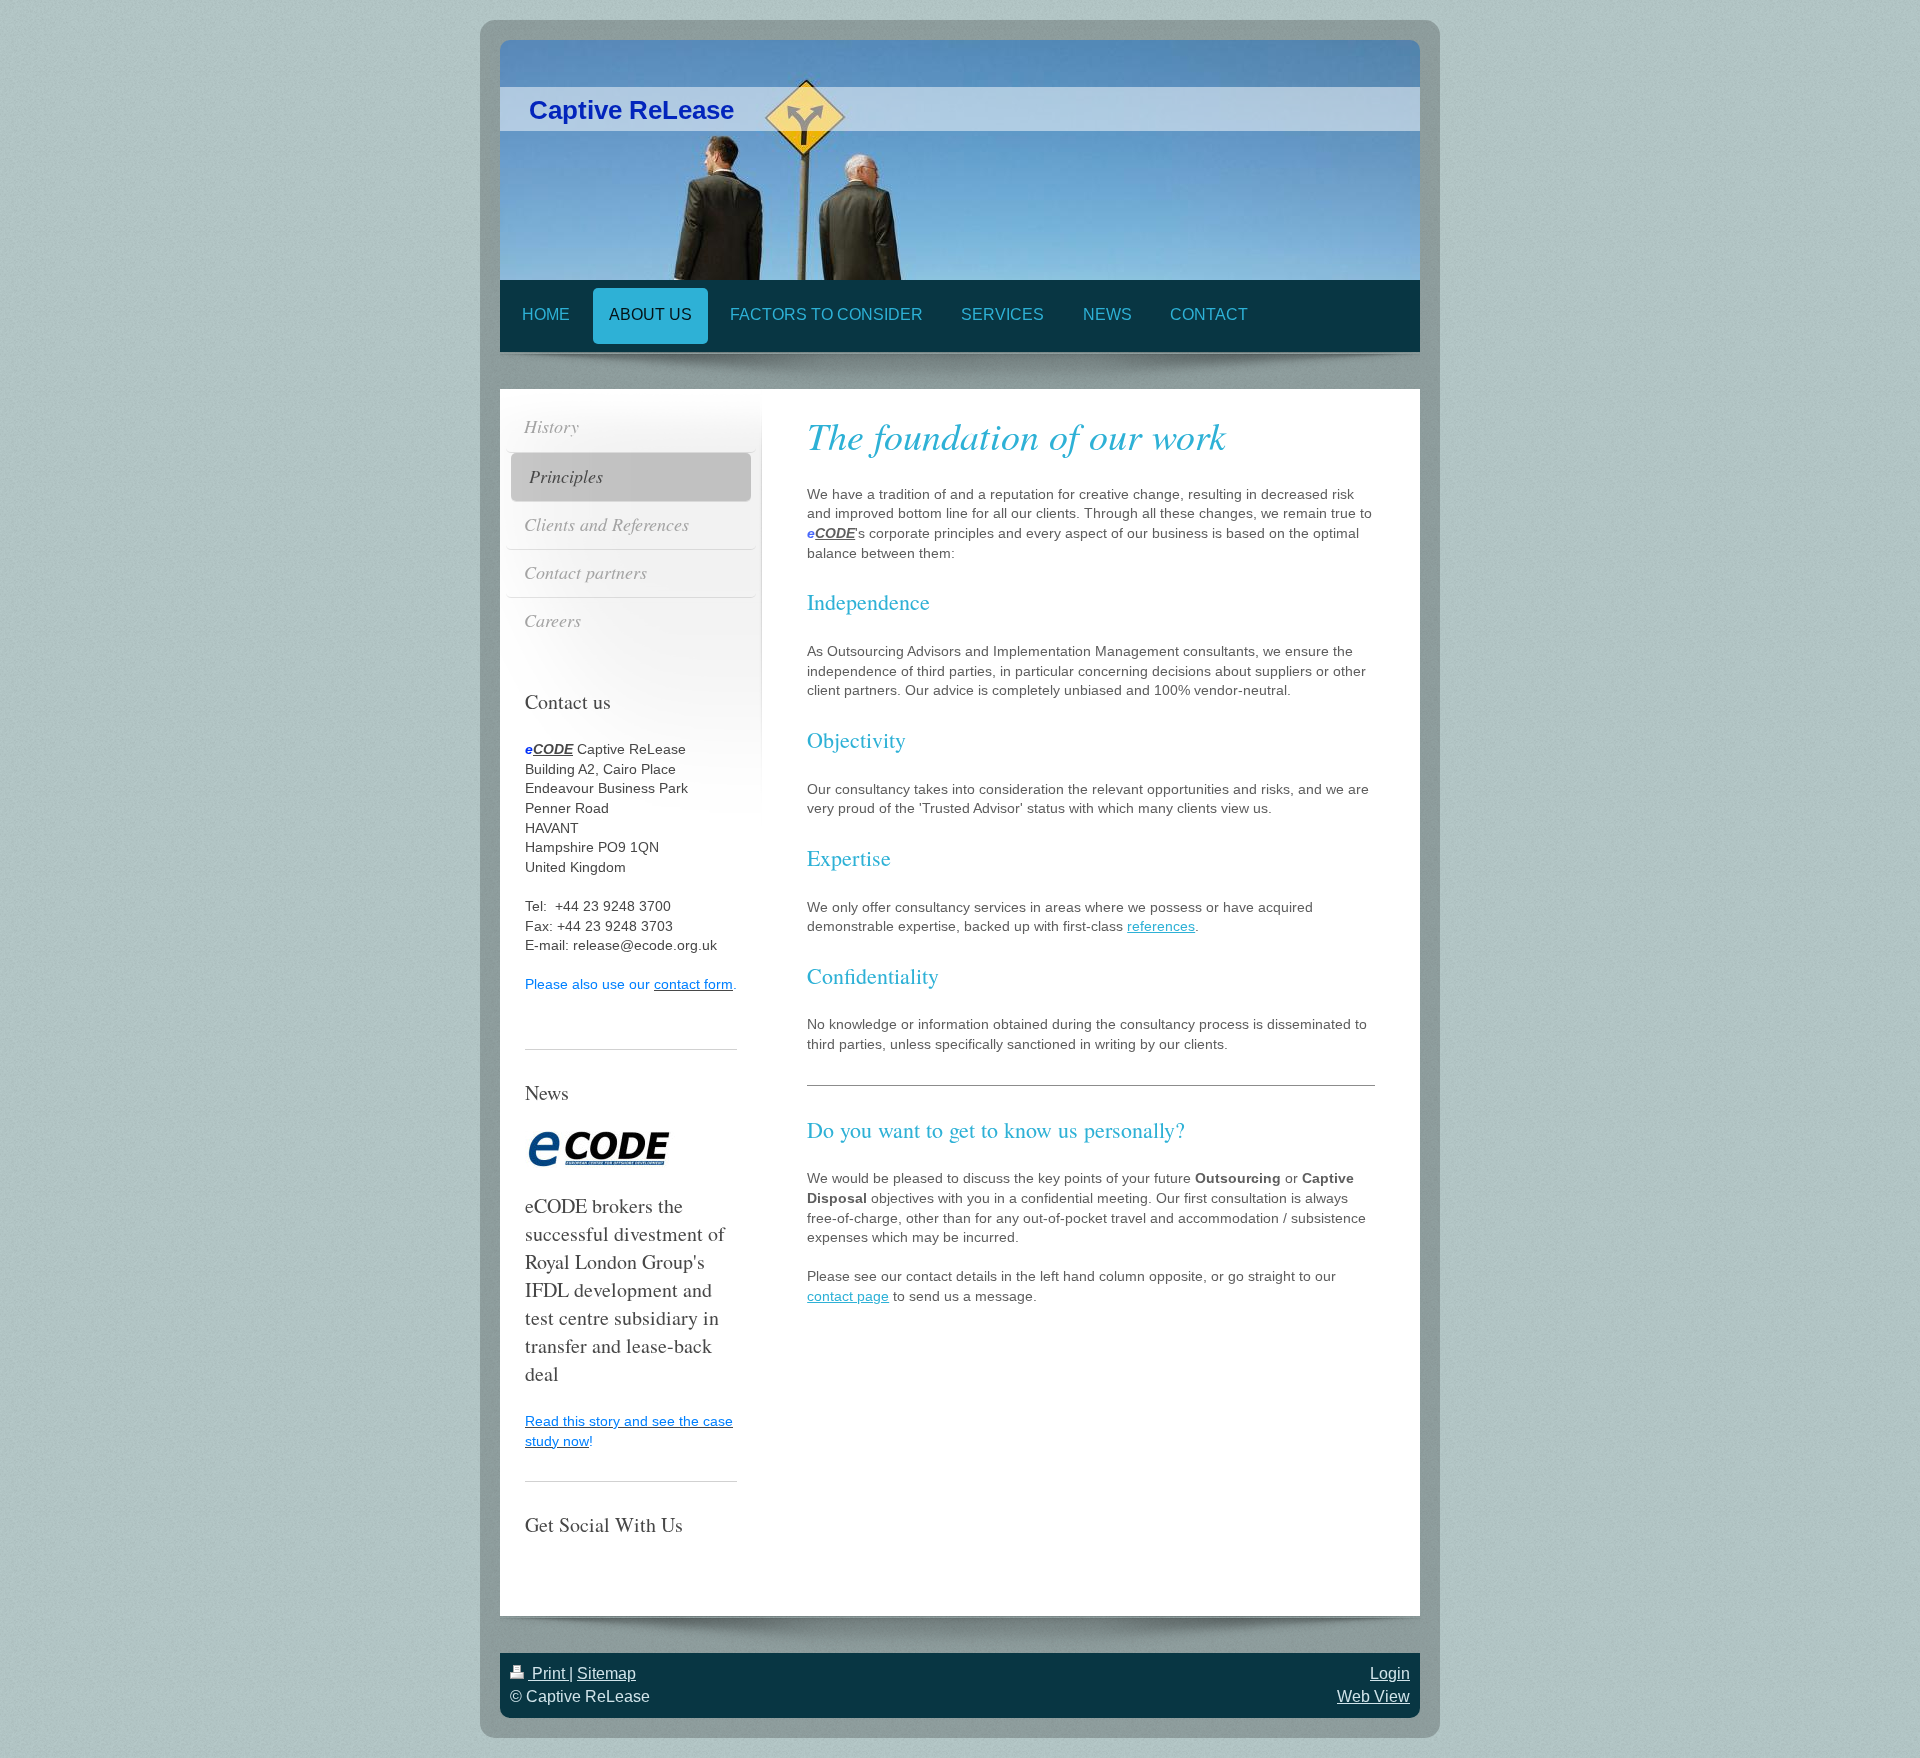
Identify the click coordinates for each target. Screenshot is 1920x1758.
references (1161, 926)
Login (1390, 1673)
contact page (848, 1296)
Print (548, 1673)
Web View (1373, 1696)
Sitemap (606, 1673)
